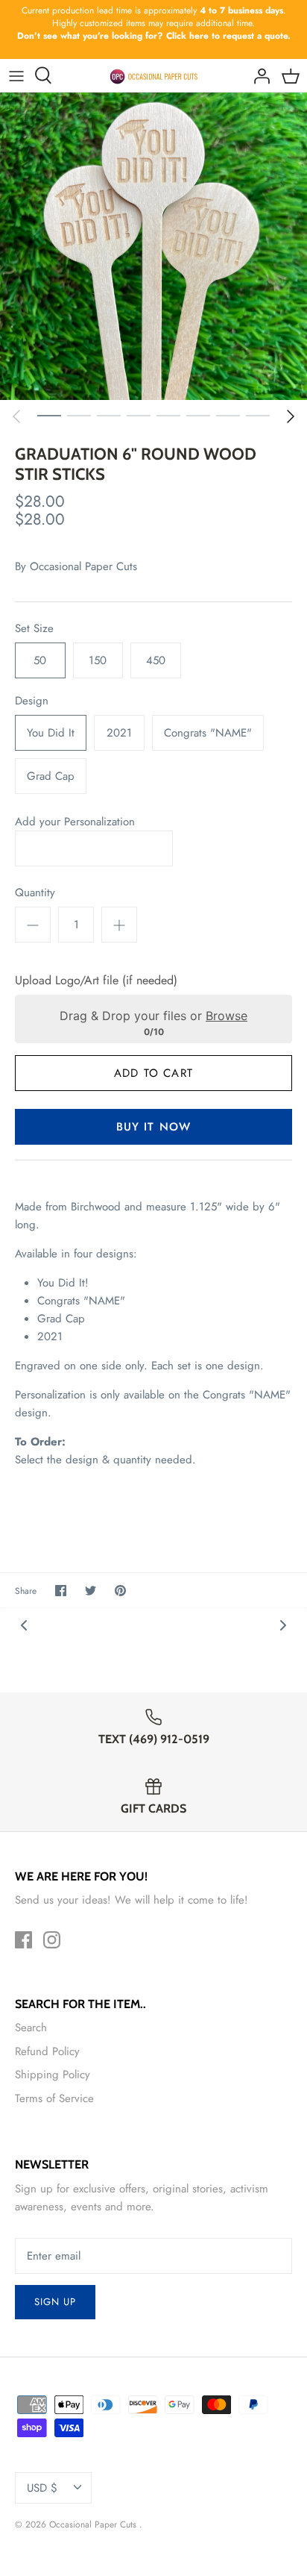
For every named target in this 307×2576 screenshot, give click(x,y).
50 (40, 660)
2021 (119, 733)
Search (31, 2028)
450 (156, 660)
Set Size (34, 629)
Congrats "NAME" (208, 733)
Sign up (55, 2302)
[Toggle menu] (16, 75)
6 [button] (198, 415)
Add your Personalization (75, 822)
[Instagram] (52, 1940)
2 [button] (79, 415)
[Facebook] (23, 1940)
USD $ (42, 2488)
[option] (153, 246)
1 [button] (49, 415)
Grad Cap (51, 776)
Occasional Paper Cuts (83, 566)
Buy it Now (154, 1127)
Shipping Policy (53, 2075)
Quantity (35, 893)
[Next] (291, 416)
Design (32, 701)
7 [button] (228, 415)
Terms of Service (54, 2098)
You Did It (51, 733)
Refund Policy (47, 2051)
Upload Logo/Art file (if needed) (96, 981)
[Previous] (16, 416)
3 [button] (109, 415)
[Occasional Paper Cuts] (154, 75)
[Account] (258, 75)
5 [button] (168, 415)
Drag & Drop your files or (153, 1016)
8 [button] (258, 415)
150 (98, 660)
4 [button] (139, 415)
